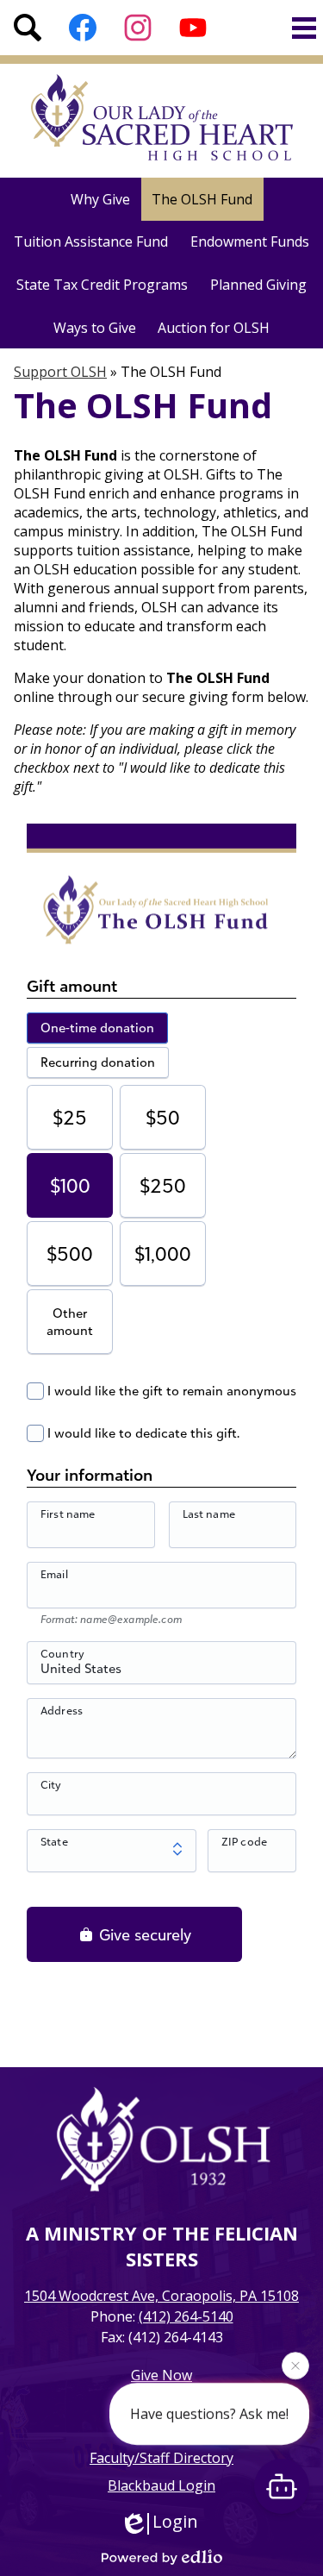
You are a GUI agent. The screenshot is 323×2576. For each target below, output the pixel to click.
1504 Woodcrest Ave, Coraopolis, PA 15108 (161, 2296)
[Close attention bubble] (295, 2366)
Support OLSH (60, 372)
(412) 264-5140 (186, 2316)
